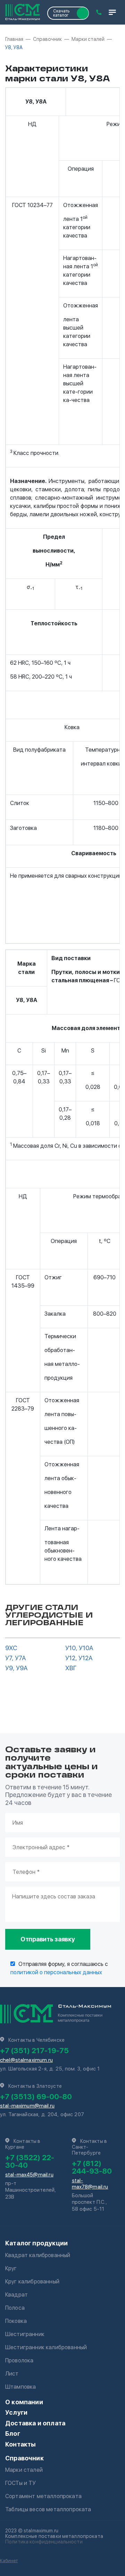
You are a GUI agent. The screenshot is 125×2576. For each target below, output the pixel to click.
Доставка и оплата (35, 2423)
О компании (24, 2402)
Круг (11, 2268)
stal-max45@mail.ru (29, 2175)
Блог (13, 2434)
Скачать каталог (61, 13)
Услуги (16, 2412)
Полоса (15, 2308)
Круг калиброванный (32, 2282)
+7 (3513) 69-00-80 (36, 2096)
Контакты (20, 2444)
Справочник (24, 2458)
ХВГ (71, 1668)
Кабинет (9, 2561)
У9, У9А (16, 1668)
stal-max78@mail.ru (90, 2184)
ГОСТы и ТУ (21, 2483)
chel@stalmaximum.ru (26, 2060)
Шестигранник (25, 2334)
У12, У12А (79, 1658)
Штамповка (20, 2387)
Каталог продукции (36, 2243)
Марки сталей (24, 2470)
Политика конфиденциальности (44, 2542)
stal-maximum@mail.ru (27, 2106)
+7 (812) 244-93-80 (92, 2167)
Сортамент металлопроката (43, 2496)
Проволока (19, 2360)
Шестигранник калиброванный (46, 2347)
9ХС (11, 1648)
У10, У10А (79, 1648)
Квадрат (16, 2295)
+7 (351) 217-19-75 (34, 2050)
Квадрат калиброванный (38, 2255)
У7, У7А (16, 1658)
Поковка (16, 2321)
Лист (12, 2374)
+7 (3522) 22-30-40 (30, 2161)
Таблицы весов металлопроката (48, 2509)
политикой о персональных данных (56, 1972)
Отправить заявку (48, 1939)
